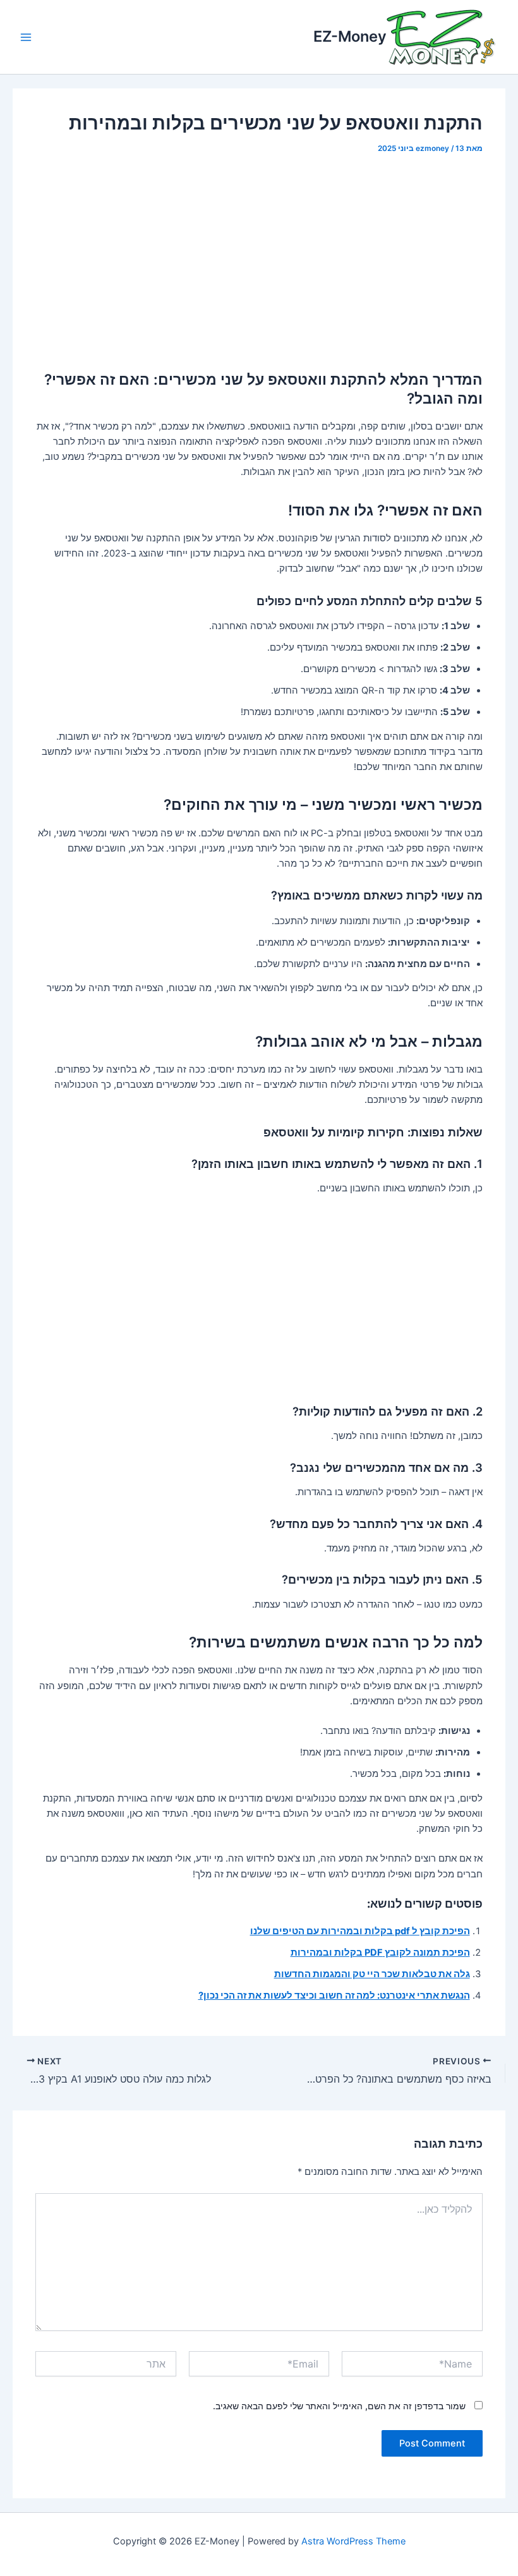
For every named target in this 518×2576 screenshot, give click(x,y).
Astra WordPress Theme (353, 2541)
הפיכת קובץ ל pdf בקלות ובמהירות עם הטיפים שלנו (360, 1931)
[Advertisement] (259, 261)
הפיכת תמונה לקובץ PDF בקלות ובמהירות (380, 1953)
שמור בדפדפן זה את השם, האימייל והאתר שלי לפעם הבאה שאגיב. (339, 2406)
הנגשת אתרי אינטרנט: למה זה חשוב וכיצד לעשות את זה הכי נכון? (334, 1995)
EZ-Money (350, 36)
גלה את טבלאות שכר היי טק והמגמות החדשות (372, 1974)
